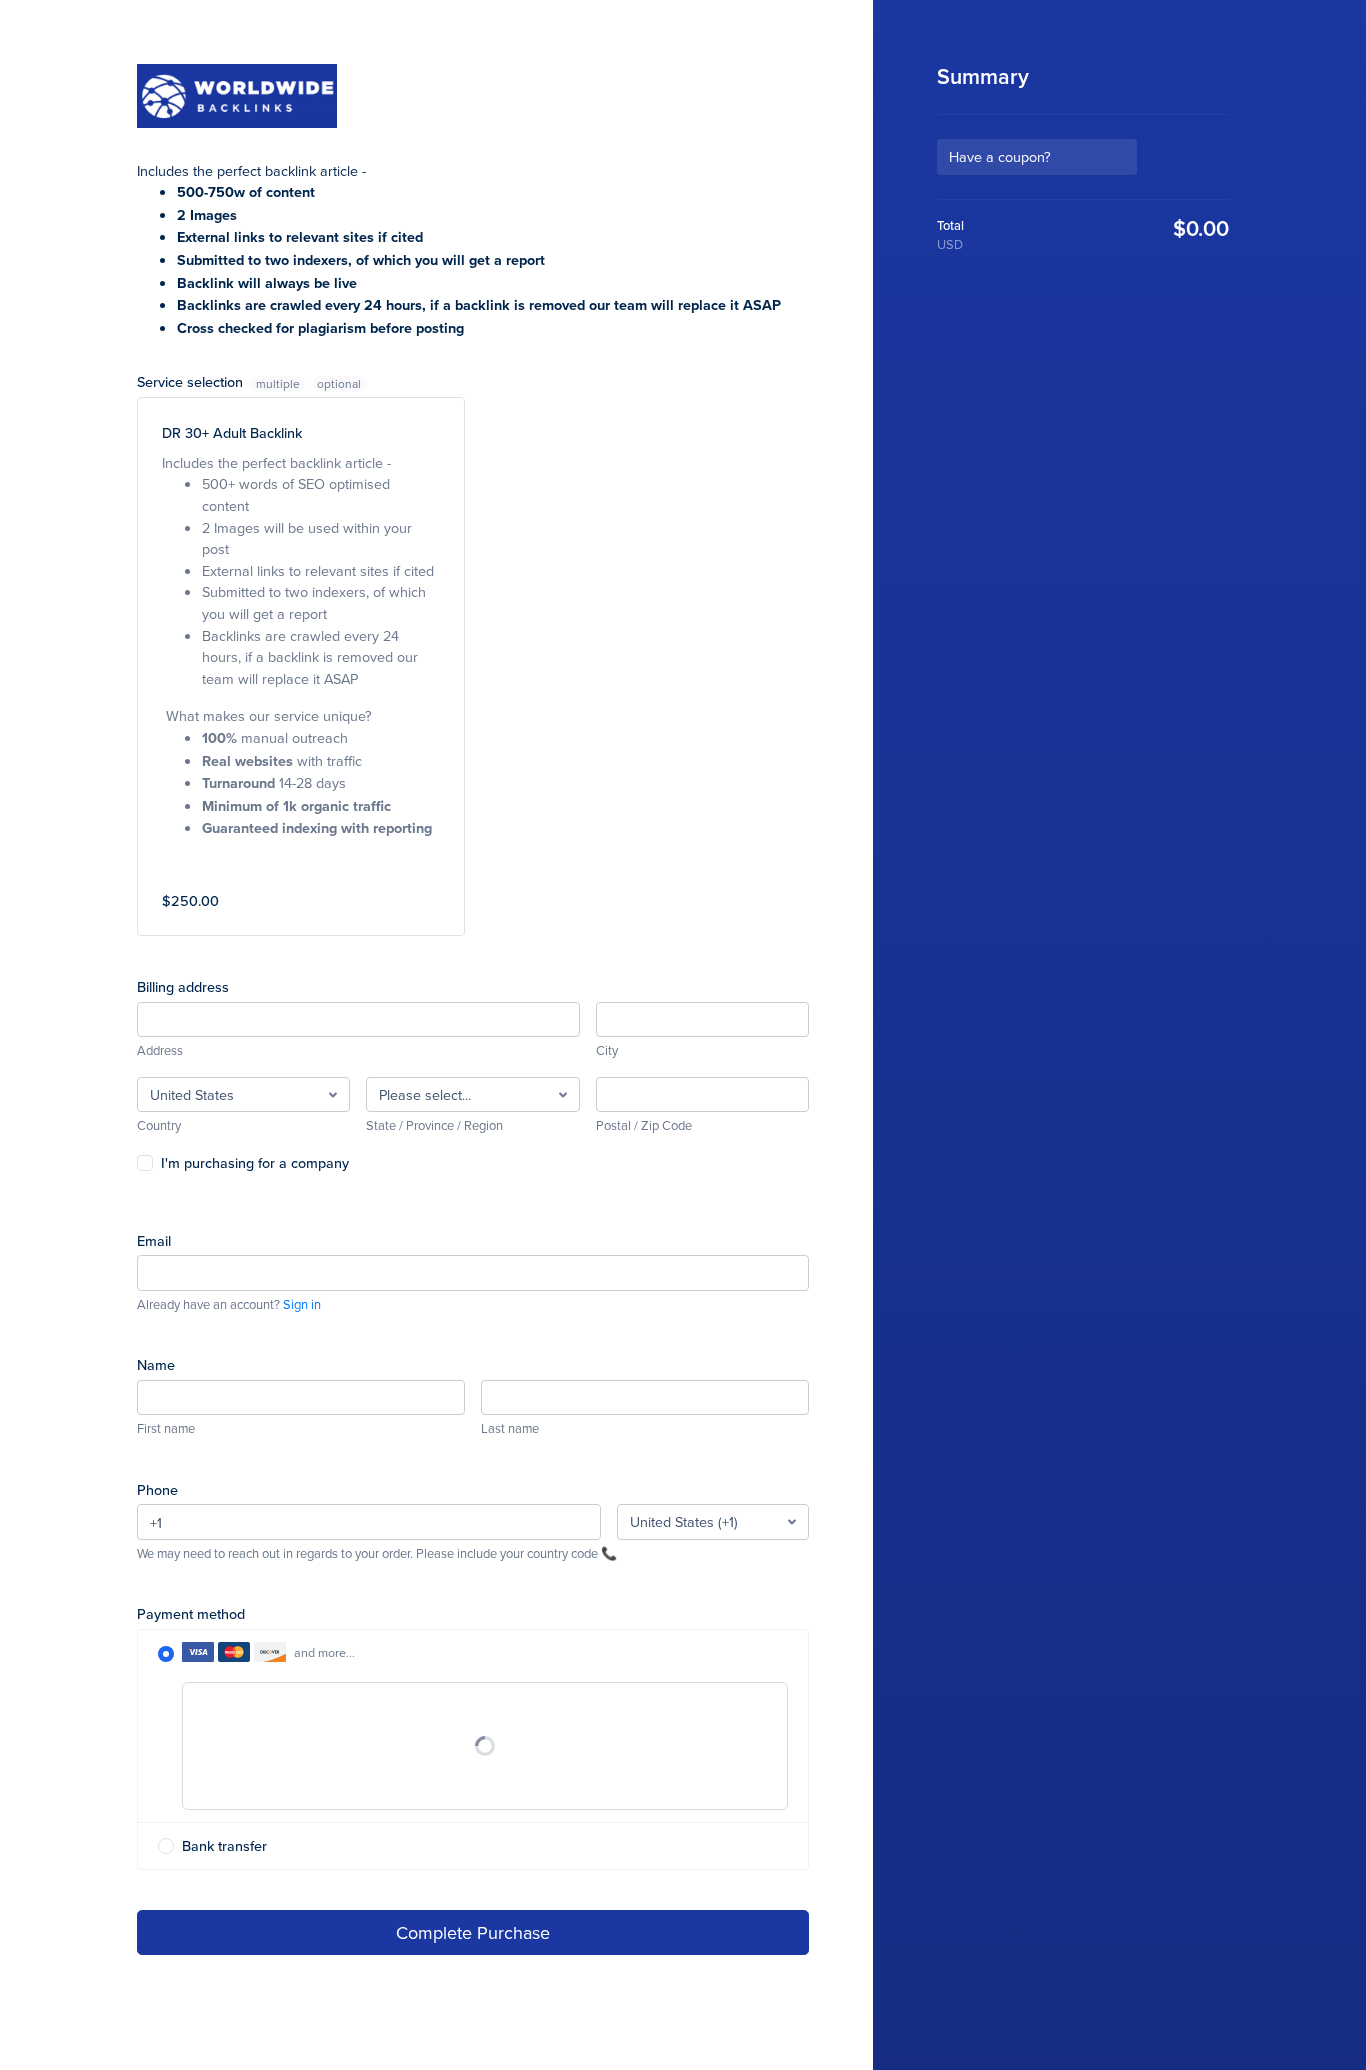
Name (156, 1364)
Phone (157, 1489)
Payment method (191, 1613)
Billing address (183, 986)
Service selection (218, 381)
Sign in (302, 1304)
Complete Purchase (473, 1932)
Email (154, 1240)
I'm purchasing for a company (255, 1162)
